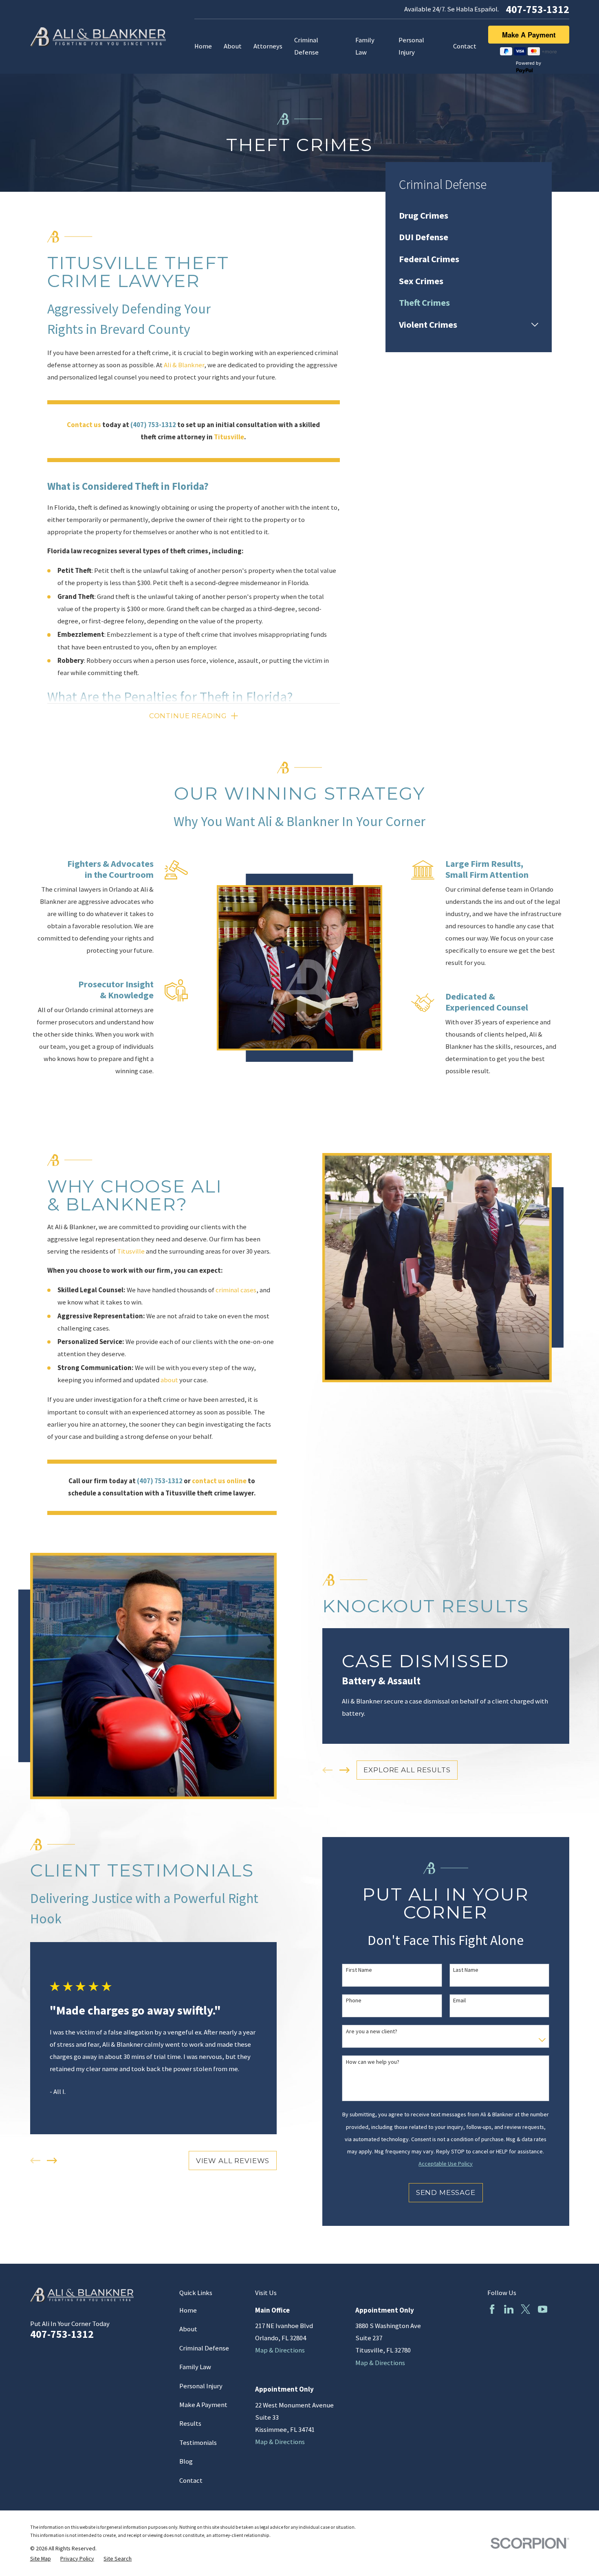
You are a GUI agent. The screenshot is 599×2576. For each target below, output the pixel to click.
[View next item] (345, 1770)
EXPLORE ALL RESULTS (407, 1770)
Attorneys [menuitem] (268, 46)
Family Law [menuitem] (365, 46)
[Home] (98, 37)
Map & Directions (280, 2350)
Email (459, 2001)
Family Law (195, 2367)
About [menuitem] (233, 46)
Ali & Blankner (184, 365)
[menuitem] (468, 215)
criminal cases (236, 1290)
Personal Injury (201, 2386)
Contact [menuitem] (465, 46)
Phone (354, 2001)
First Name (359, 1970)
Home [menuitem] (203, 46)
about (169, 1380)
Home (188, 2310)
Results (190, 2424)
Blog (186, 2461)
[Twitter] (525, 2309)
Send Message (446, 2192)
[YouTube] (543, 2309)
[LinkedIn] (509, 2309)
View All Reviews (233, 2161)
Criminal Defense (204, 2348)
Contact (191, 2481)
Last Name (466, 1970)
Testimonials (198, 2443)
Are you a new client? (372, 2031)
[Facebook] (492, 2309)
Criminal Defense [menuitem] (306, 46)
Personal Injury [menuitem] (411, 46)
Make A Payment (203, 2405)
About (188, 2329)
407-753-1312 (537, 9)
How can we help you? (373, 2062)
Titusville (131, 1251)
